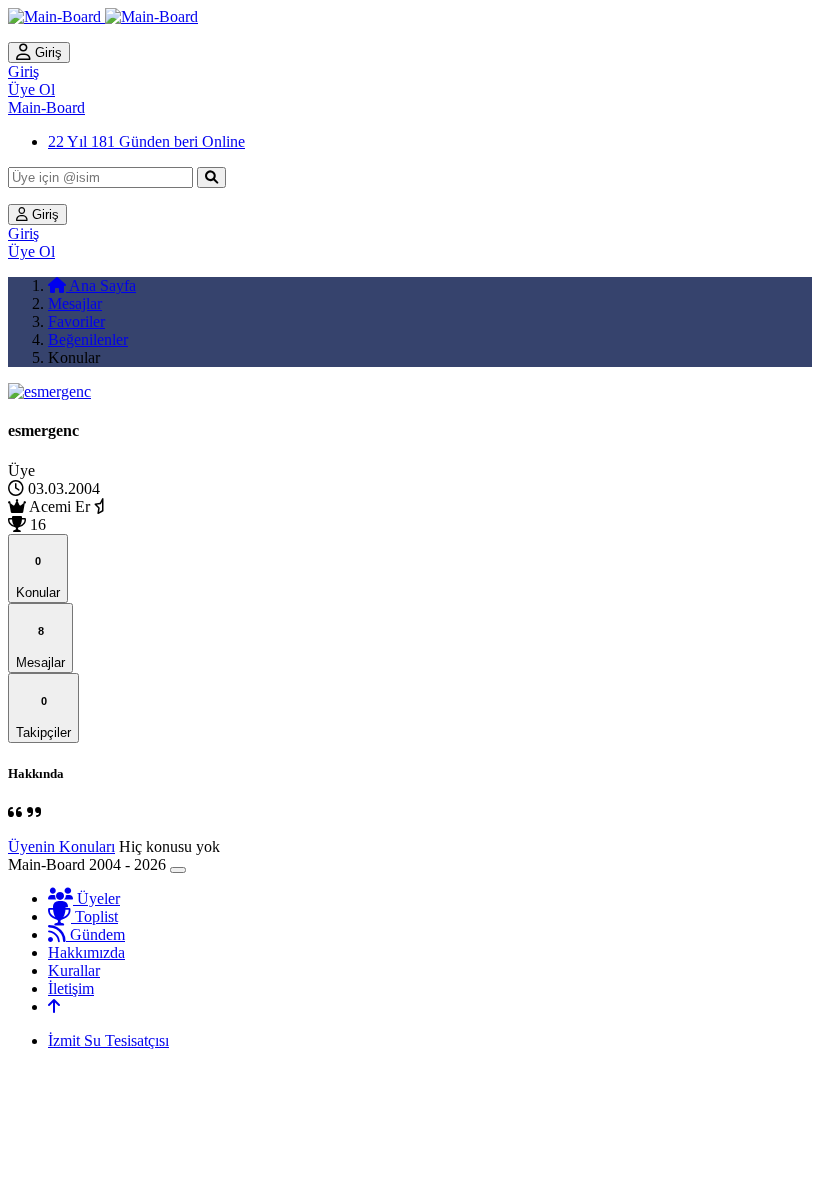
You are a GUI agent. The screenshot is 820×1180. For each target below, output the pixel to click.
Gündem (95, 934)
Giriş (46, 52)
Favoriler (76, 321)
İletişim (71, 988)
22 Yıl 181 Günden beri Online (146, 141)
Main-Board (46, 107)
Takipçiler (43, 717)
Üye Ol (31, 89)
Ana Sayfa (101, 285)
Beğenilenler (88, 339)
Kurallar (74, 970)
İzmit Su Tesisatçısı (108, 1040)
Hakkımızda (86, 952)
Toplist (94, 916)
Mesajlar (75, 303)
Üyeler (96, 898)
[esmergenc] (49, 391)
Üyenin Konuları (61, 846)
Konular (38, 577)
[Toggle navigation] (178, 870)
